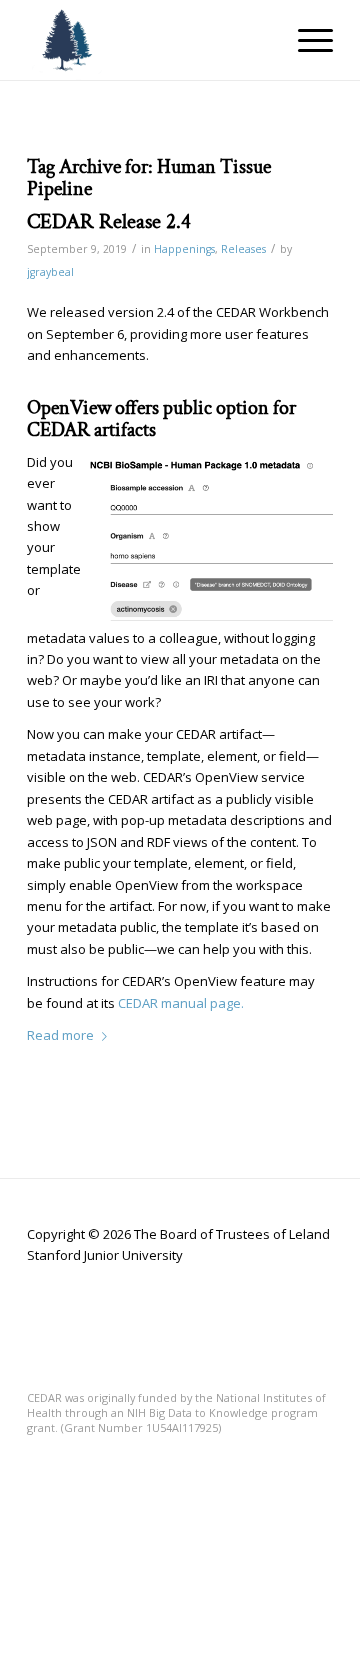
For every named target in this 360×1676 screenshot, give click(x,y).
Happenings (184, 249)
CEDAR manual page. (181, 1003)
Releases (243, 249)
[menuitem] (305, 40)
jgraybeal (50, 272)
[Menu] (305, 40)
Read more (60, 1035)
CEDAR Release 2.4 (109, 221)
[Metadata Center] (149, 40)
